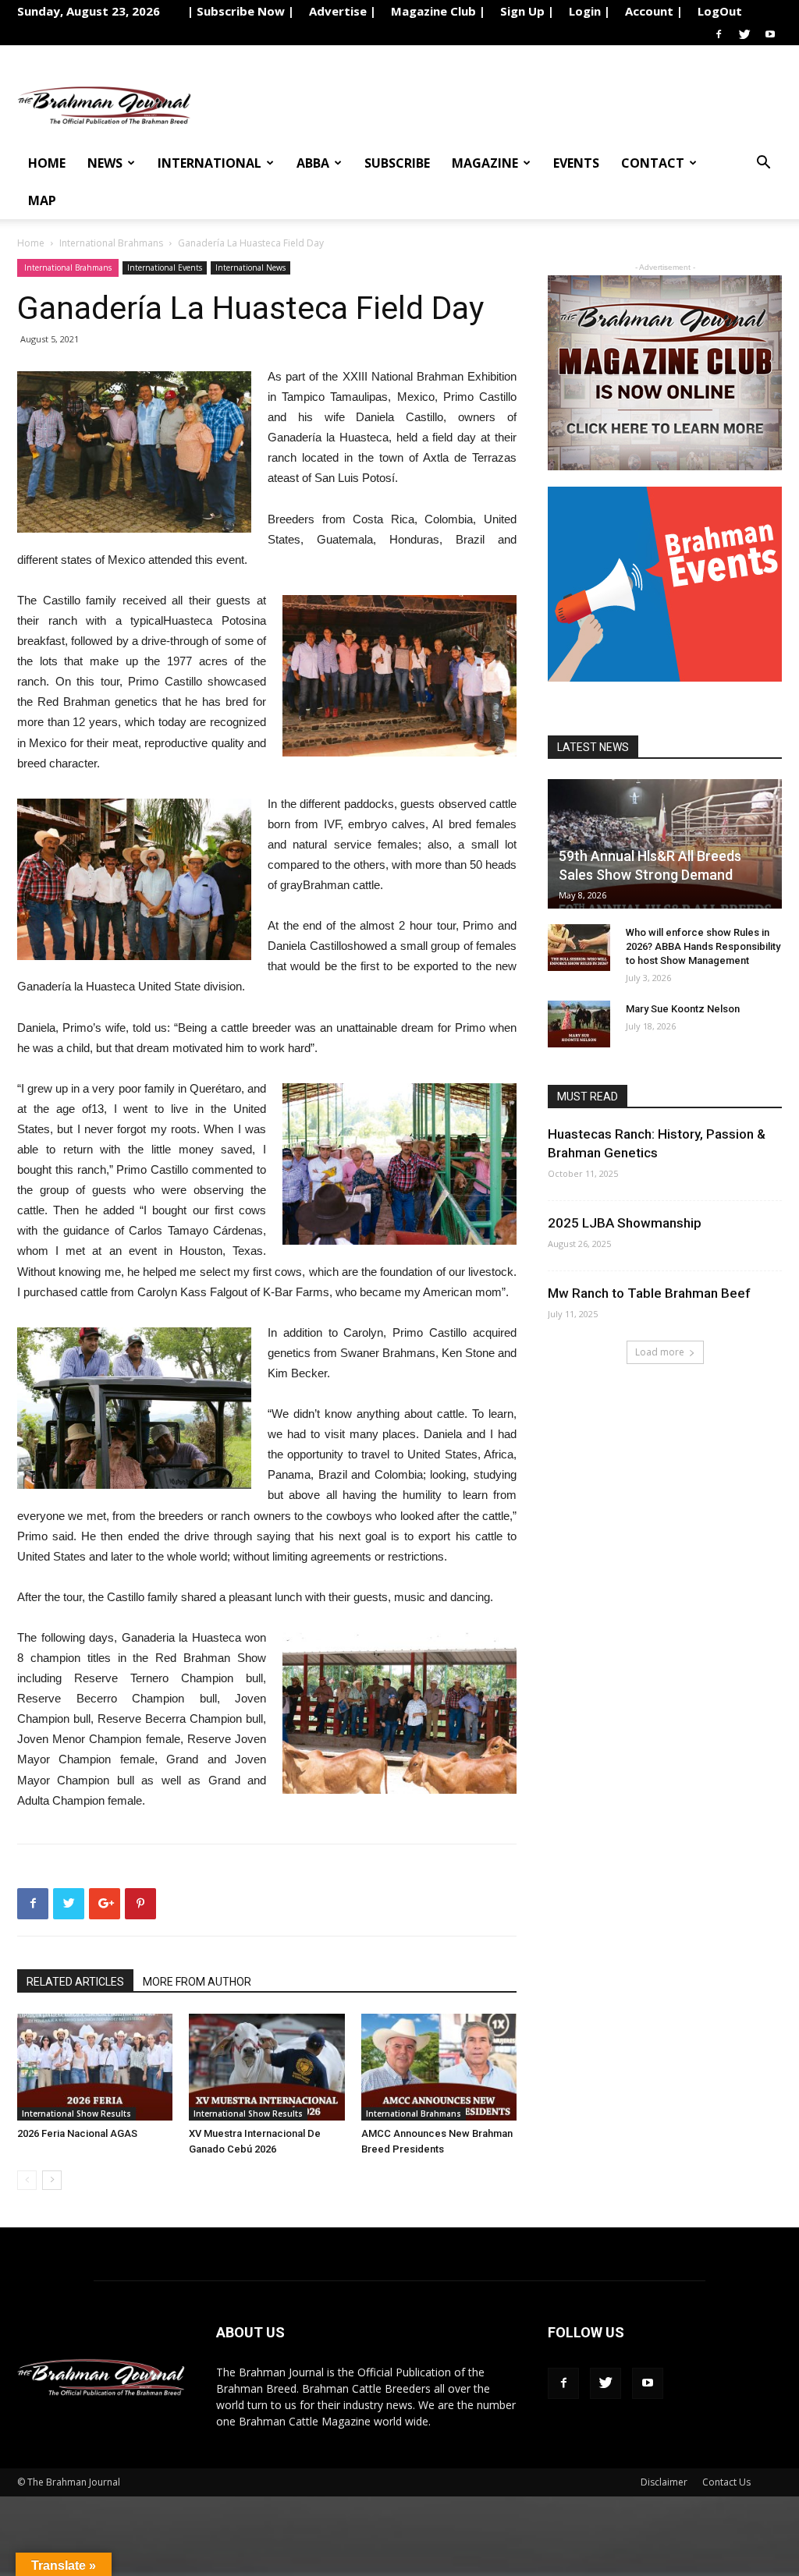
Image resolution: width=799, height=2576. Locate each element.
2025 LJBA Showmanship (625, 1223)
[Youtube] (770, 34)
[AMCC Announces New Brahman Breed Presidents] (439, 2067)
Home (47, 163)
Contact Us (726, 2482)
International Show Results (76, 2114)
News (105, 163)
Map (42, 200)
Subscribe (397, 163)
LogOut (720, 11)
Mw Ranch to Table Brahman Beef (649, 1293)
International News (250, 268)
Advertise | (343, 11)
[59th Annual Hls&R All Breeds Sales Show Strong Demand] (665, 844)
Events (576, 163)
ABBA (313, 163)
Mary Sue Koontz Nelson (683, 1009)
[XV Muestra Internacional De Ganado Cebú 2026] (266, 2067)
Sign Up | (527, 11)
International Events (165, 268)
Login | (589, 11)
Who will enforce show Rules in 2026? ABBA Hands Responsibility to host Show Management (703, 946)
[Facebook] (719, 34)
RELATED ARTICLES (75, 1982)
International (210, 163)
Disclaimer (664, 2482)
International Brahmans (111, 243)
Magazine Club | (438, 11)
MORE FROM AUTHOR (197, 1982)
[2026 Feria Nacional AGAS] (95, 2067)
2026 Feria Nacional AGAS (77, 2133)
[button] (763, 164)
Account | (654, 11)
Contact (653, 163)
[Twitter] (744, 34)
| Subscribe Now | (241, 11)
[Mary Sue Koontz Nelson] (579, 1024)
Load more (660, 1352)
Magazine (485, 163)
